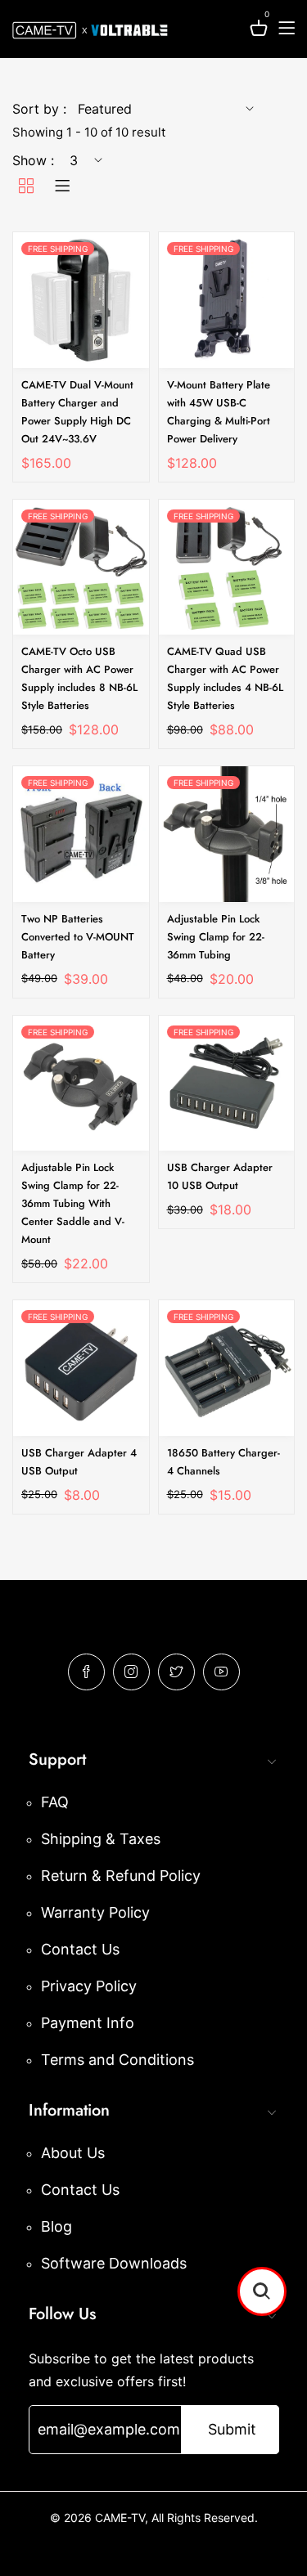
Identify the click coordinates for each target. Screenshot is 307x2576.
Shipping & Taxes (101, 1839)
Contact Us (80, 1949)
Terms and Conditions (117, 2060)
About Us (73, 2153)
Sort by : (39, 109)
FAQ (55, 1802)
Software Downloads (114, 2263)
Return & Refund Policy (121, 1876)
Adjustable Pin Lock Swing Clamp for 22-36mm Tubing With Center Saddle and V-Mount (73, 1203)
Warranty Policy (95, 1912)
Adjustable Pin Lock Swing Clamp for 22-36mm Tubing (216, 937)
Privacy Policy (89, 1986)
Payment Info (88, 2023)
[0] (259, 31)
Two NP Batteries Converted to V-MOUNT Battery (78, 937)
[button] (262, 2291)
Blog (56, 2226)
